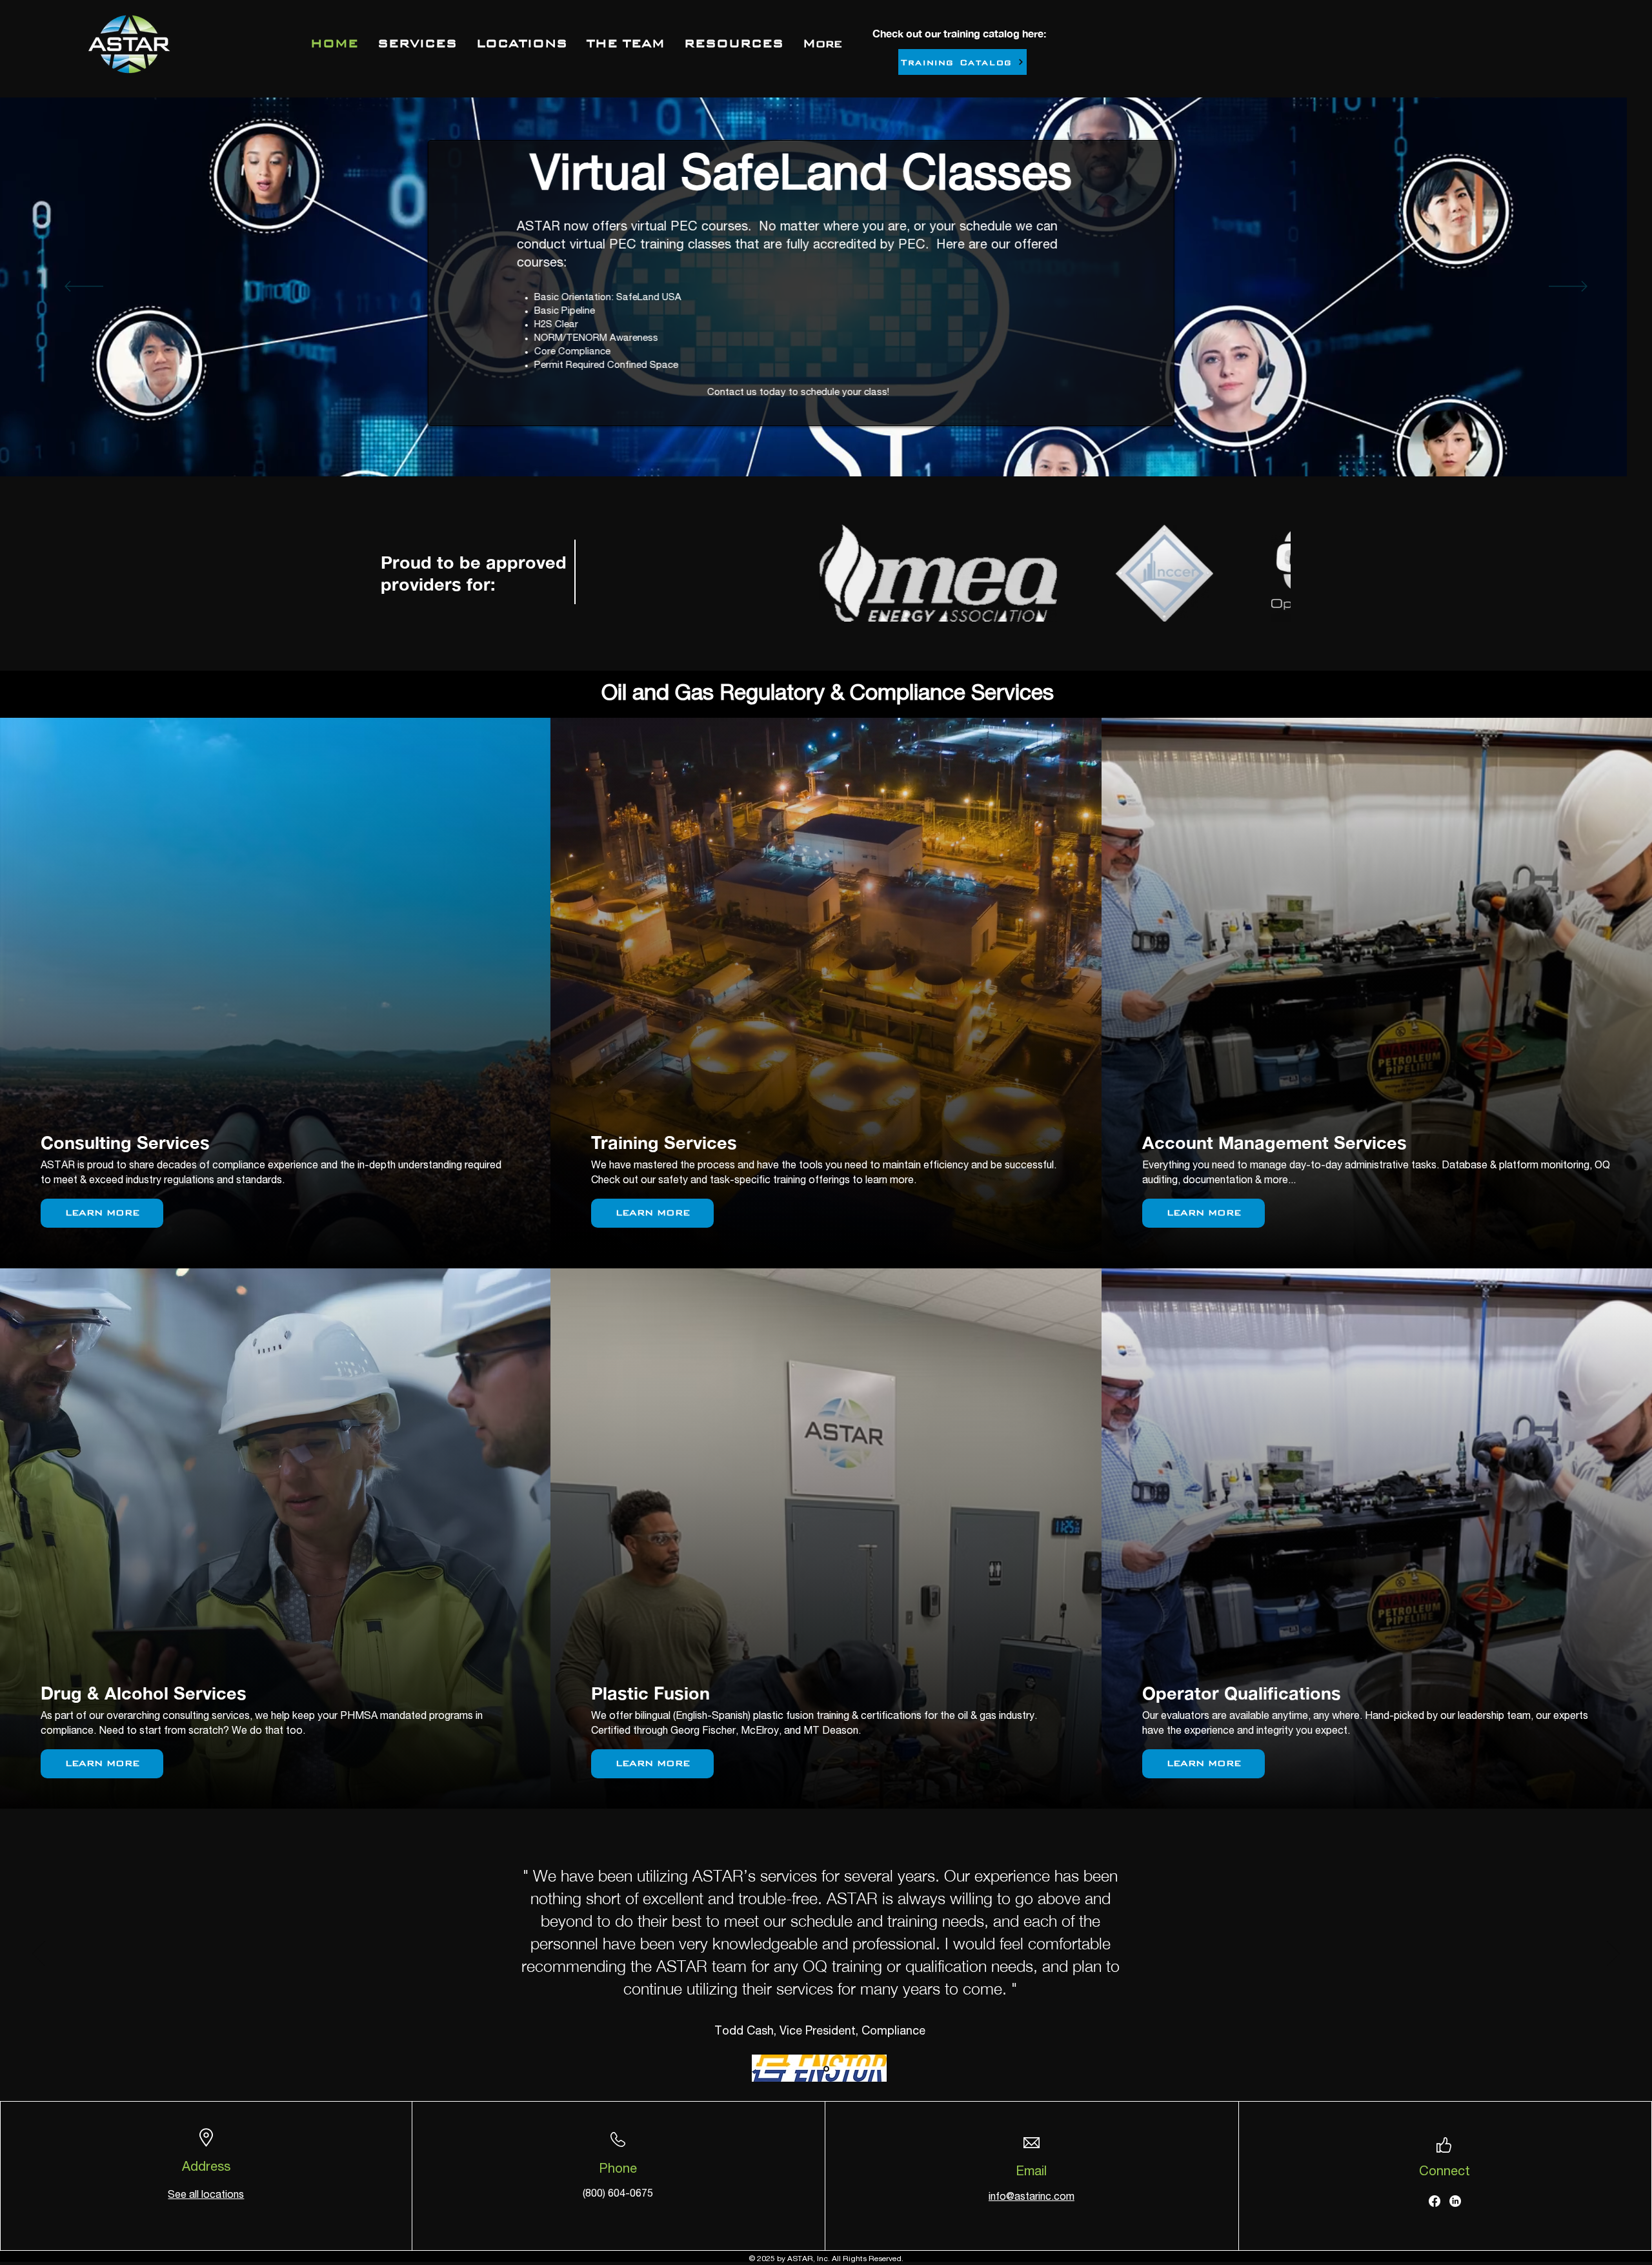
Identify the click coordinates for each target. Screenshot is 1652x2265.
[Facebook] (1435, 2201)
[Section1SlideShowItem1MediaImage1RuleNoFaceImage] (826, 2069)
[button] (734, 43)
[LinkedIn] (1455, 2201)
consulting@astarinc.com (767, 357)
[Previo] (84, 287)
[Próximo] (1568, 287)
